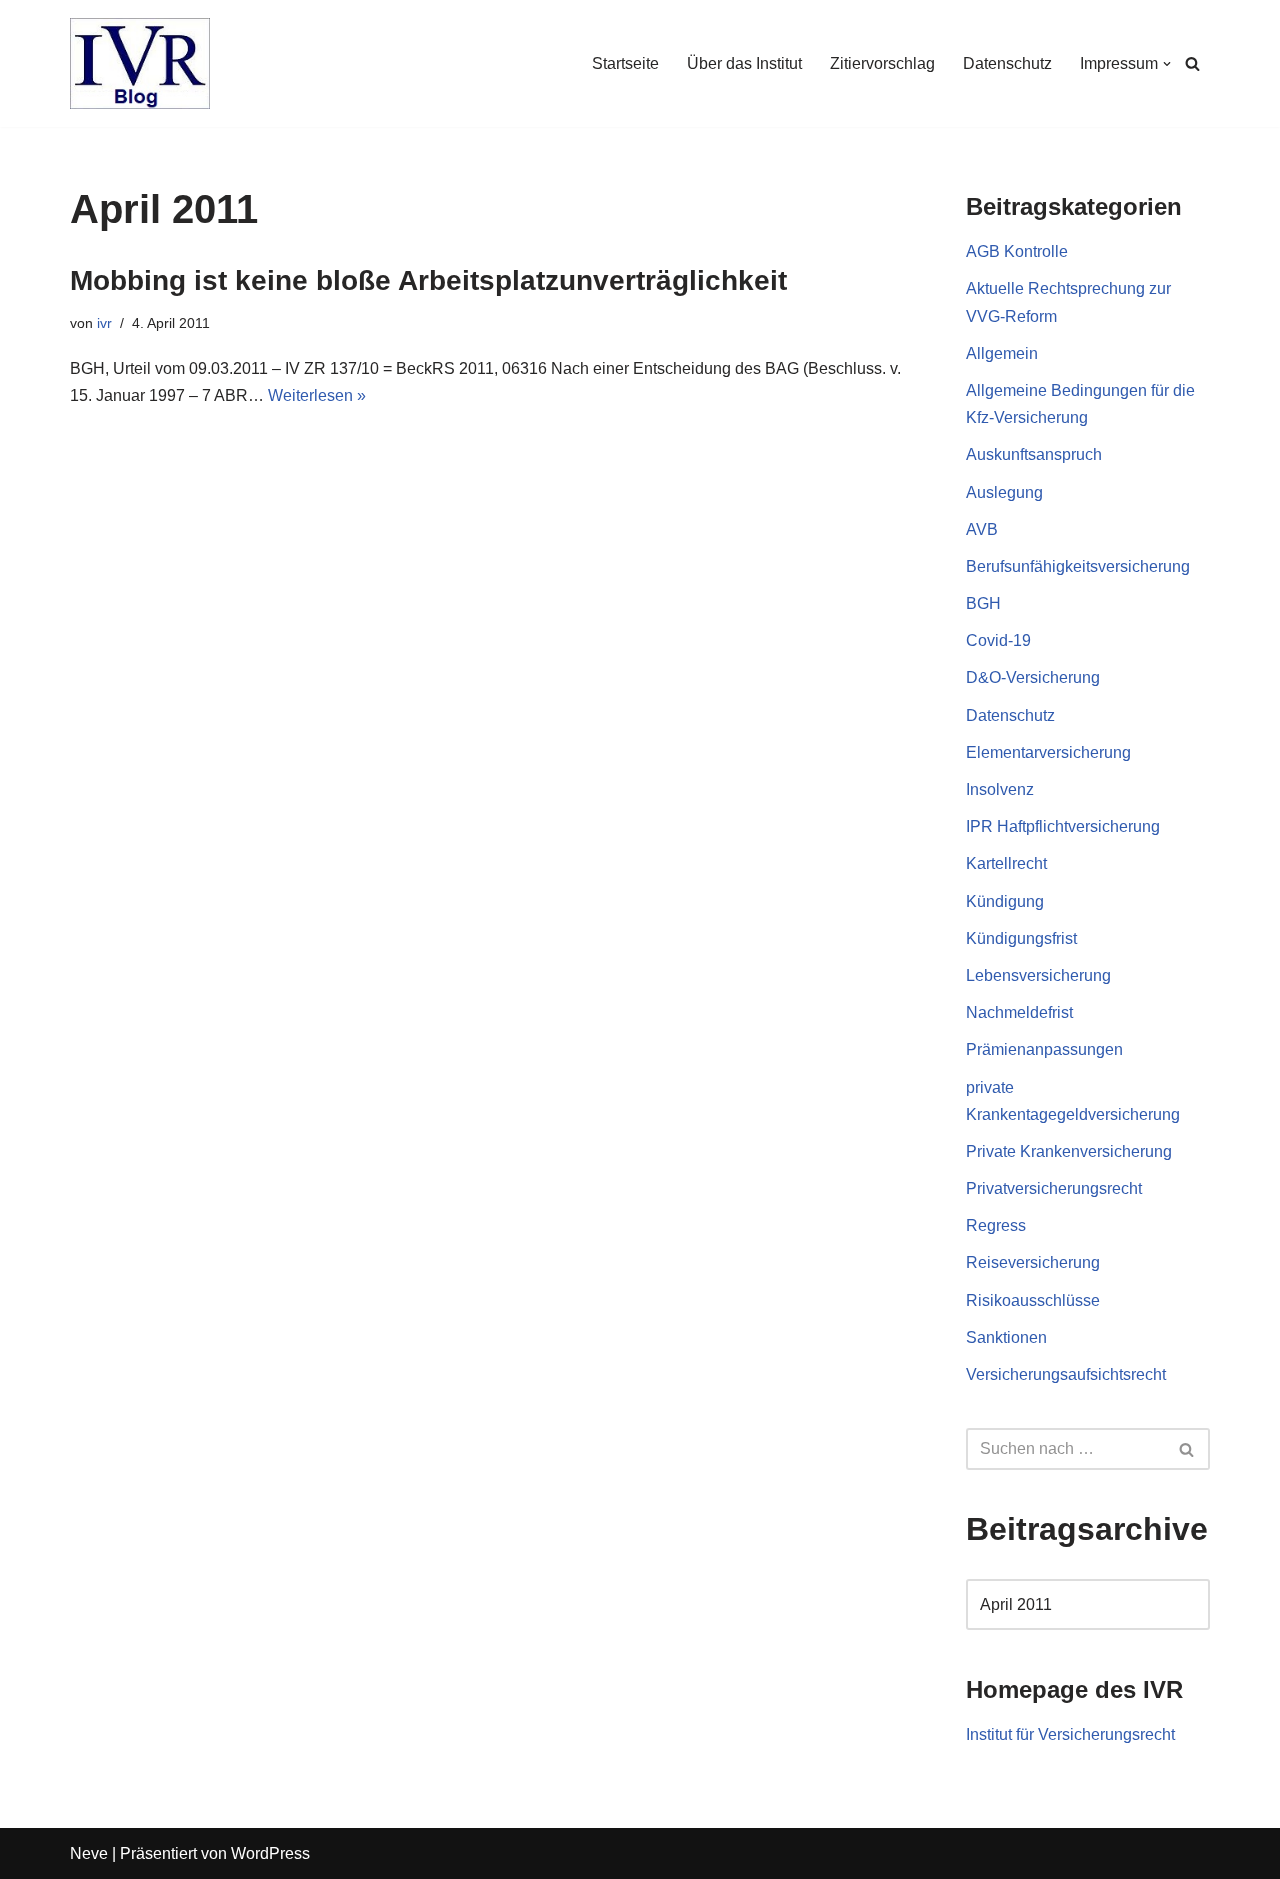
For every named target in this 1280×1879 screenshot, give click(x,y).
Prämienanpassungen (1044, 1049)
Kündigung (1005, 901)
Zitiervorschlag (882, 63)
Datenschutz (1007, 63)
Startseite (625, 63)
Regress (996, 1225)
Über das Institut (744, 63)
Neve (89, 1853)
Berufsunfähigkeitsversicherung (1078, 566)
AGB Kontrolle (1017, 251)
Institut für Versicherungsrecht (1070, 1734)
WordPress (270, 1853)
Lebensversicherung (1038, 975)
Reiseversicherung (1033, 1262)
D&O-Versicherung (1033, 677)
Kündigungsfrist (1021, 938)
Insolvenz (1000, 789)
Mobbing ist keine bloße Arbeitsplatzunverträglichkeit (428, 280)
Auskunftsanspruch (1034, 454)
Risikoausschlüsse (1033, 1300)
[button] (1167, 64)
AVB (982, 529)
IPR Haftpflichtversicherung (1063, 826)
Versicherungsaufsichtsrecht (1066, 1374)
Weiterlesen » (317, 395)
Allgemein (1002, 353)
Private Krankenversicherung (1069, 1151)
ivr (104, 323)
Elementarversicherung (1048, 752)
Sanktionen (1006, 1337)
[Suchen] (1192, 63)
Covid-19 (998, 640)
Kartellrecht (1006, 863)
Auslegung (1004, 492)
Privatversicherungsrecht (1054, 1188)
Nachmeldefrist (1019, 1012)
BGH (983, 603)
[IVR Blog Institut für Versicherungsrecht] (140, 63)
